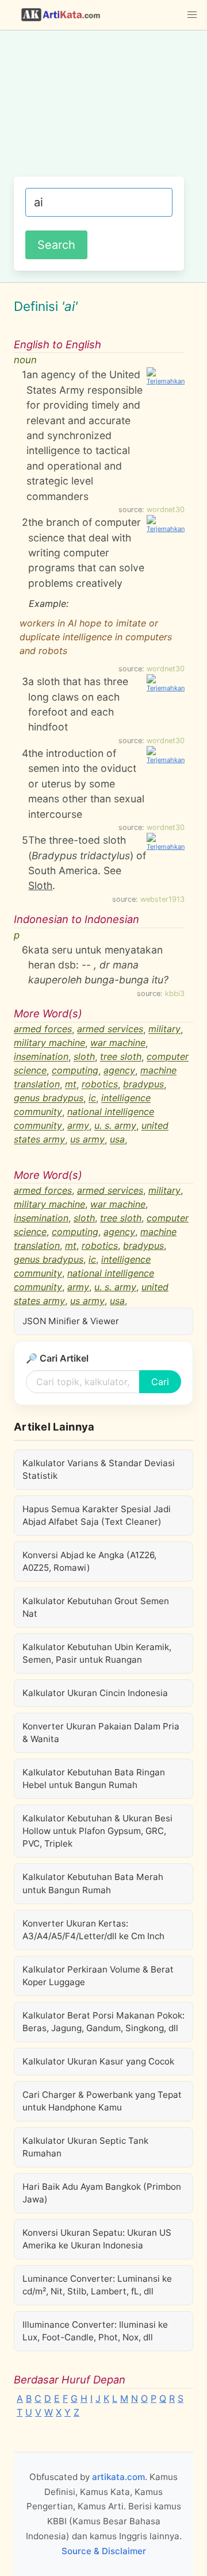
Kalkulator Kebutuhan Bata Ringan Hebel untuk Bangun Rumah (94, 1779)
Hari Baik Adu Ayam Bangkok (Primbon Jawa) (102, 2193)
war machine (118, 1043)
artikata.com (118, 2477)
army (78, 1126)
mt (71, 1085)
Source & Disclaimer (104, 2551)
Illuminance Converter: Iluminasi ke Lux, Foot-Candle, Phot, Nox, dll (95, 2331)
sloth (84, 1057)
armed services (110, 1029)
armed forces (43, 1029)
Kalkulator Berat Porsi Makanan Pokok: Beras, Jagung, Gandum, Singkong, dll (103, 2022)
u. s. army (115, 1126)
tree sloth (121, 1057)
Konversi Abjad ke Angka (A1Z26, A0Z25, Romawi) (89, 1561)
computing (75, 1071)
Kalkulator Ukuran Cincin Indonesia (95, 1693)
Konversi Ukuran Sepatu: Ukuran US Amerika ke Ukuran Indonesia (97, 2239)
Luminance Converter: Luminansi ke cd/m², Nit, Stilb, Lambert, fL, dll (97, 2285)
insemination (41, 1057)
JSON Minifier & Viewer (71, 1321)
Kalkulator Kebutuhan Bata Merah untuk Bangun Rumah (93, 1883)
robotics (100, 1085)
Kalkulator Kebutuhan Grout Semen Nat (96, 1607)
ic (92, 1098)
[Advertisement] (103, 109)
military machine (49, 1043)
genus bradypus (49, 1098)
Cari (160, 1382)
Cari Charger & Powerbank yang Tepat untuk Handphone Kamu (102, 2101)
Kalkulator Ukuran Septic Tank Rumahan (85, 2147)
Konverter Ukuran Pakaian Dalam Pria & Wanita (101, 1733)
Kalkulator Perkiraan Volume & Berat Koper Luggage (98, 1976)
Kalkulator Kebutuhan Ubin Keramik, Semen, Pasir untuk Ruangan (97, 1653)
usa (117, 1140)
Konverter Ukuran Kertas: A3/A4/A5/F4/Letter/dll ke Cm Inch (93, 1930)
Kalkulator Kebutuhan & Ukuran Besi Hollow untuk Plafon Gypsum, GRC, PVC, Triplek (97, 1831)
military (164, 1029)
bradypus (143, 1085)
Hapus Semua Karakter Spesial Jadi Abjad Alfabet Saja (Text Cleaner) (97, 1515)
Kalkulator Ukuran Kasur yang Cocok (98, 2061)
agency (119, 1071)
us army (87, 1140)
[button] (192, 15)
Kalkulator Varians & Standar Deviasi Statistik (99, 1469)
